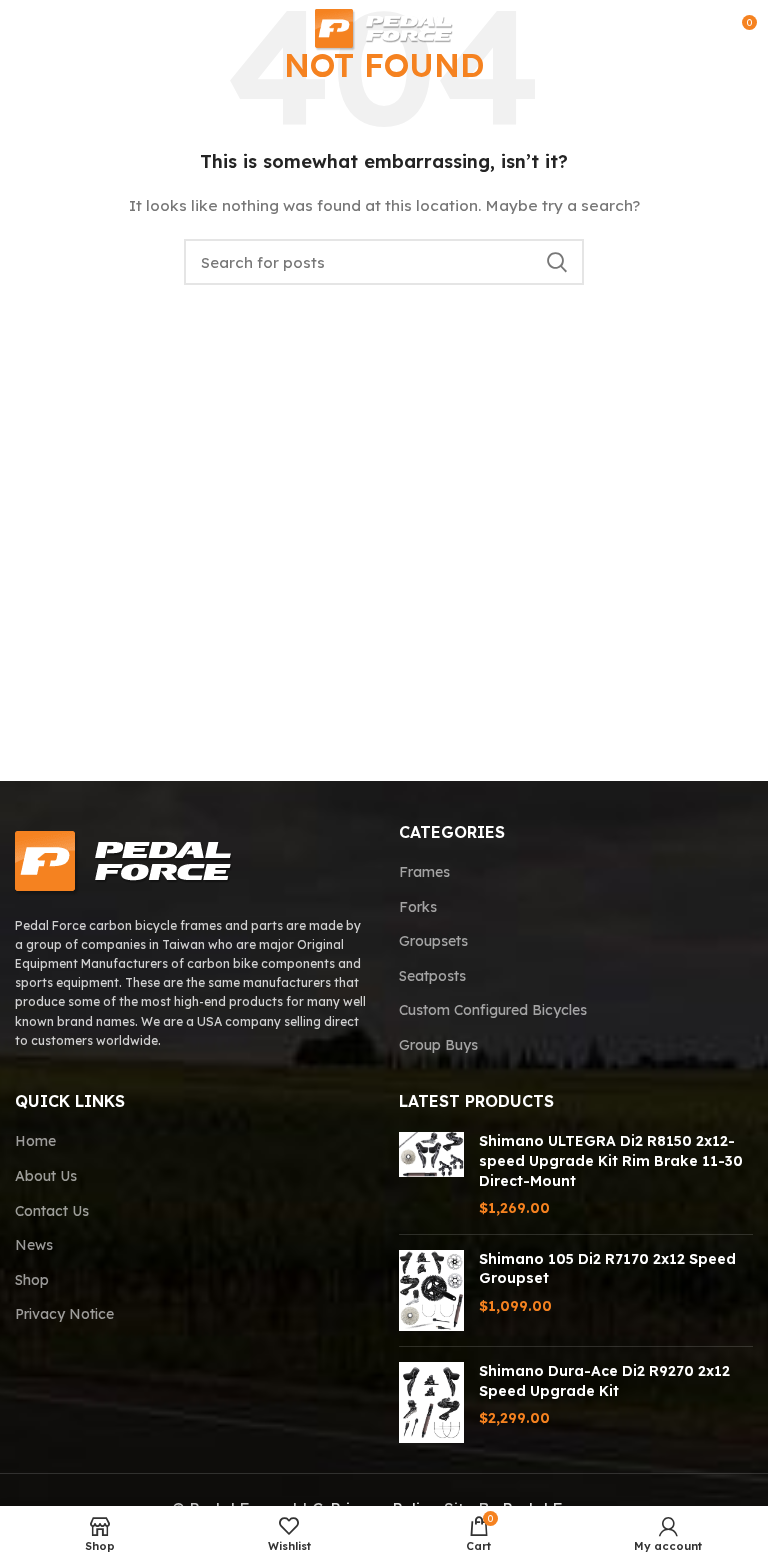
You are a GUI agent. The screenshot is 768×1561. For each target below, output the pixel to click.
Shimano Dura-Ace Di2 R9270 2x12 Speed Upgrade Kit (604, 1381)
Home (35, 1141)
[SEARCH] (557, 262)
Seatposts (432, 976)
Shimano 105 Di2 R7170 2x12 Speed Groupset (607, 1269)
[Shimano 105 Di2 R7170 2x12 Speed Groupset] (431, 1290)
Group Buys (438, 1045)
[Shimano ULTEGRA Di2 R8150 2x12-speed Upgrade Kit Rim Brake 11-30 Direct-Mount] (431, 1175)
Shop (32, 1280)
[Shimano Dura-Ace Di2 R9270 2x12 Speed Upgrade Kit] (431, 1402)
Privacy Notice (64, 1314)
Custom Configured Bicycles (493, 1010)
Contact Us (52, 1211)
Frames (424, 872)
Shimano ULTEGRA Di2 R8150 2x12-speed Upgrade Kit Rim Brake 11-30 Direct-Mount (611, 1160)
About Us (46, 1176)
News (34, 1245)
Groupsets (433, 941)
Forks (418, 907)
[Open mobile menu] (23, 30)
